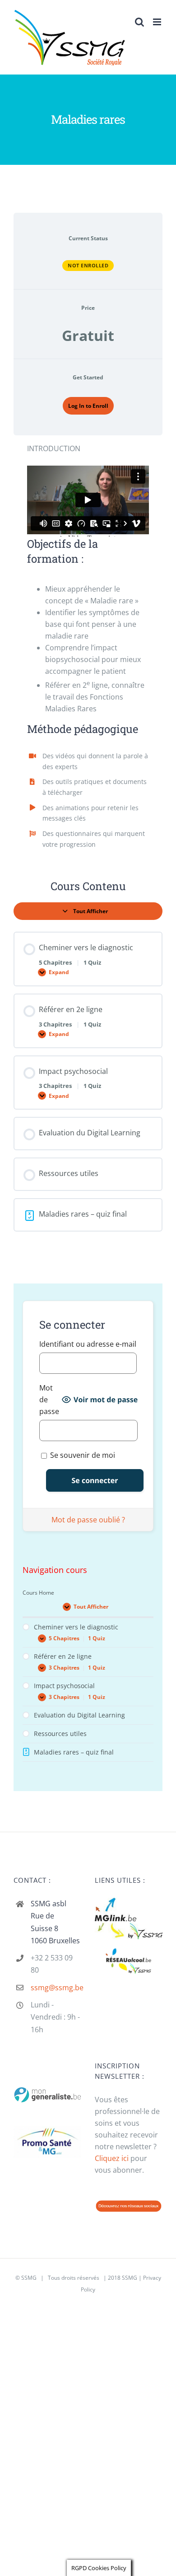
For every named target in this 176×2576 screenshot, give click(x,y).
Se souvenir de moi (82, 1455)
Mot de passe (49, 1400)
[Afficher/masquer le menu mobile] (158, 22)
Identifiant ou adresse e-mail (88, 1344)
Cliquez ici (112, 2158)
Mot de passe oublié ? (88, 1520)
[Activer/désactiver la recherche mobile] (139, 22)
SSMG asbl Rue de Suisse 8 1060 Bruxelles (55, 1922)
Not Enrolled (88, 265)
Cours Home (38, 1593)
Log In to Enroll (88, 406)
